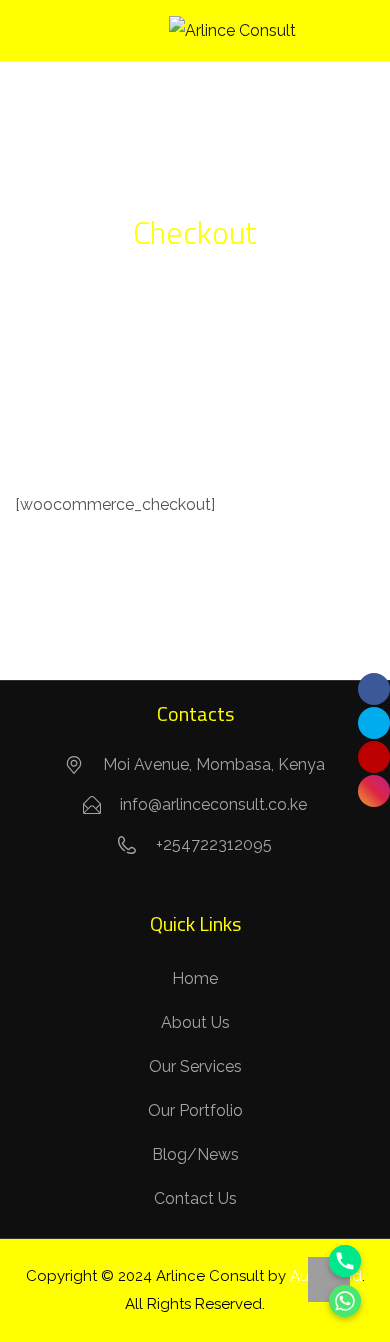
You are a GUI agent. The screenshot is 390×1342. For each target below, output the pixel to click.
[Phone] (345, 1261)
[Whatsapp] (345, 1301)
